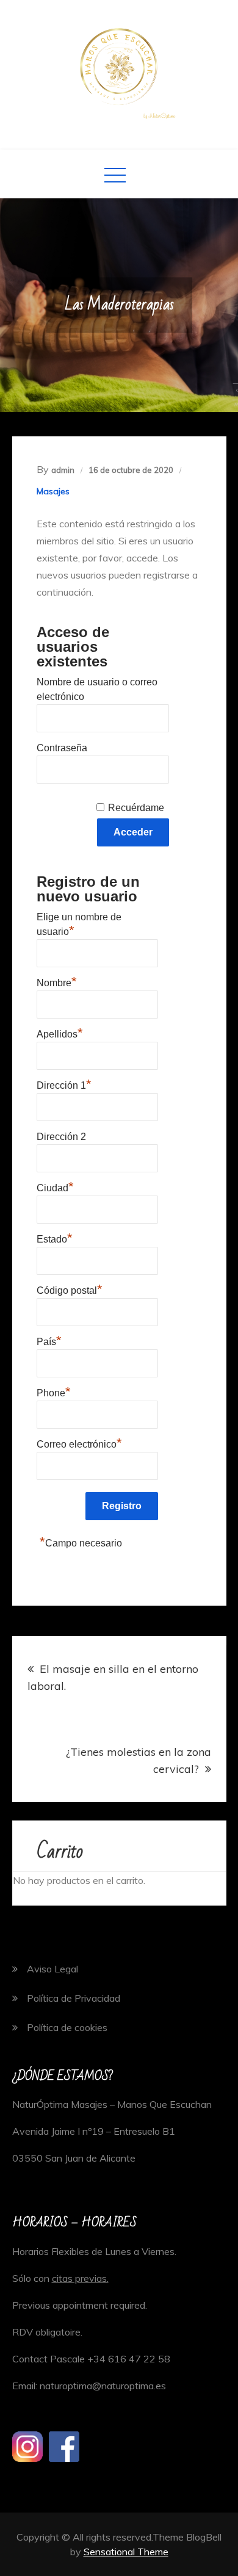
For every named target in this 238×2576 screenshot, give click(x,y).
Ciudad (55, 1186)
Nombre (57, 981)
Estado (55, 1238)
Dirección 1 (64, 1084)
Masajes (53, 491)
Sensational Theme (126, 2552)
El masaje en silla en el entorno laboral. (113, 1677)
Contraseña (62, 748)
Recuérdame (136, 808)
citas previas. (80, 2278)
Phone (54, 1391)
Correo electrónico (79, 1443)
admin (63, 470)
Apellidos (60, 1033)
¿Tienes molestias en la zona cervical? (139, 1760)
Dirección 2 (61, 1137)
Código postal (70, 1289)
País (49, 1340)
